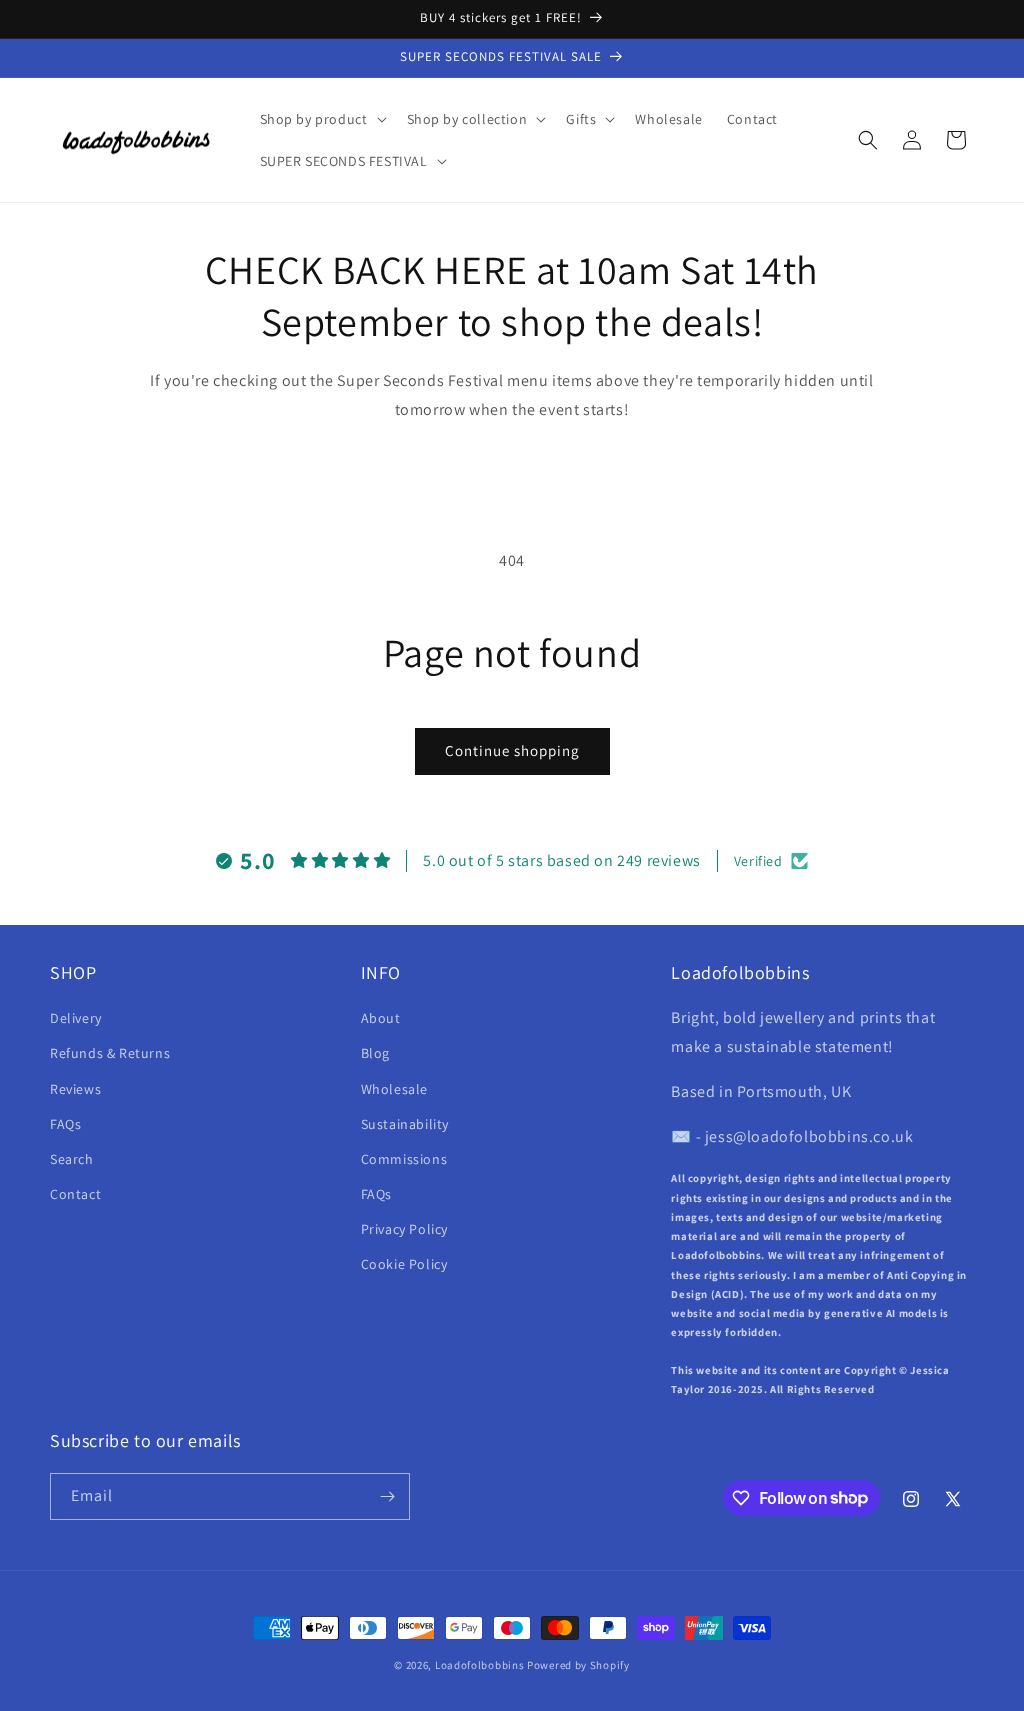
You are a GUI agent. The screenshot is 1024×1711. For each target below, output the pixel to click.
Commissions (404, 1159)
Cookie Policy (404, 1264)
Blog (375, 1053)
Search (72, 1159)
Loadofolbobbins (480, 1665)
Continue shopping (512, 750)
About (381, 1018)
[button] (321, 119)
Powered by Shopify (578, 1665)
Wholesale (394, 1089)
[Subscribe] (387, 1496)
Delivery (76, 1018)
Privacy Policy (404, 1229)
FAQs (65, 1124)
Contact (75, 1194)
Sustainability (405, 1124)
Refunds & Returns (110, 1053)
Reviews (75, 1089)
